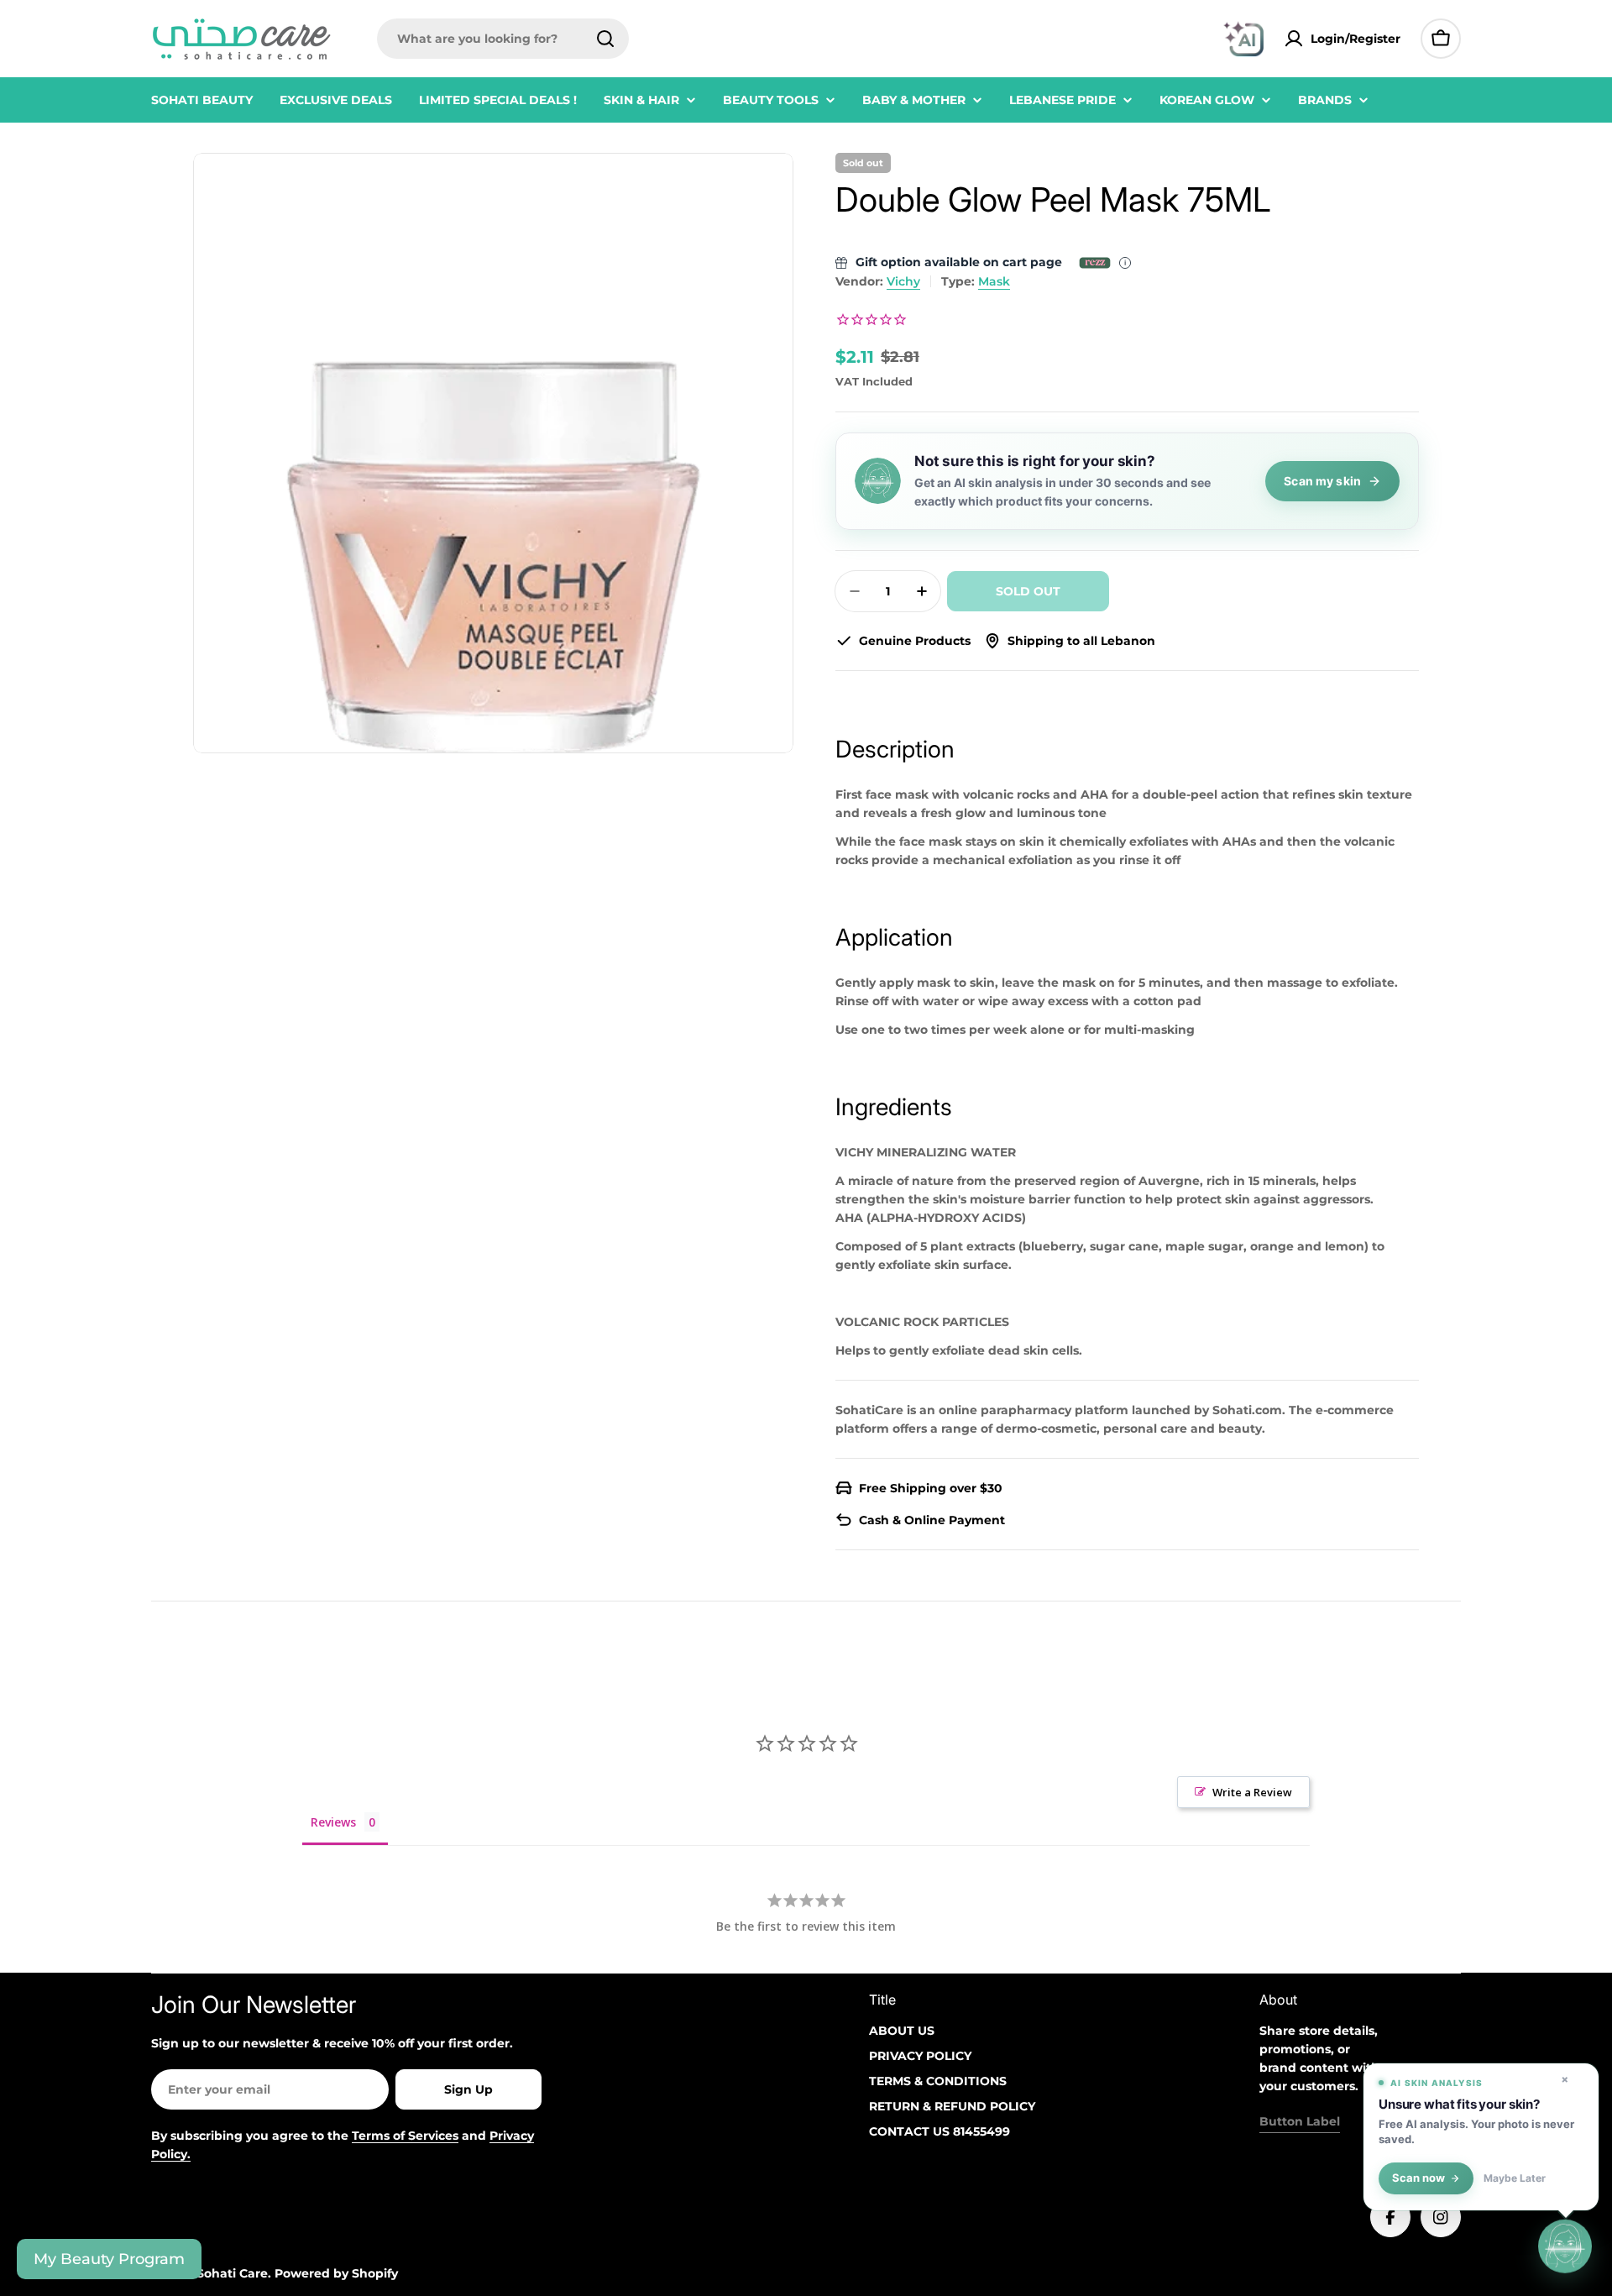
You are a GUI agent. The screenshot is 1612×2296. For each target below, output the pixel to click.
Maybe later (1515, 2178)
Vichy (903, 281)
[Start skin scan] (1565, 2247)
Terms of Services (405, 2136)
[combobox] (503, 39)
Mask (994, 281)
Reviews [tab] (333, 1822)
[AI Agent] (1243, 39)
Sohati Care (232, 2273)
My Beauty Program (109, 2259)
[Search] (605, 39)
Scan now (1418, 2178)
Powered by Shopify (336, 2273)
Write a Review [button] (1252, 1792)
